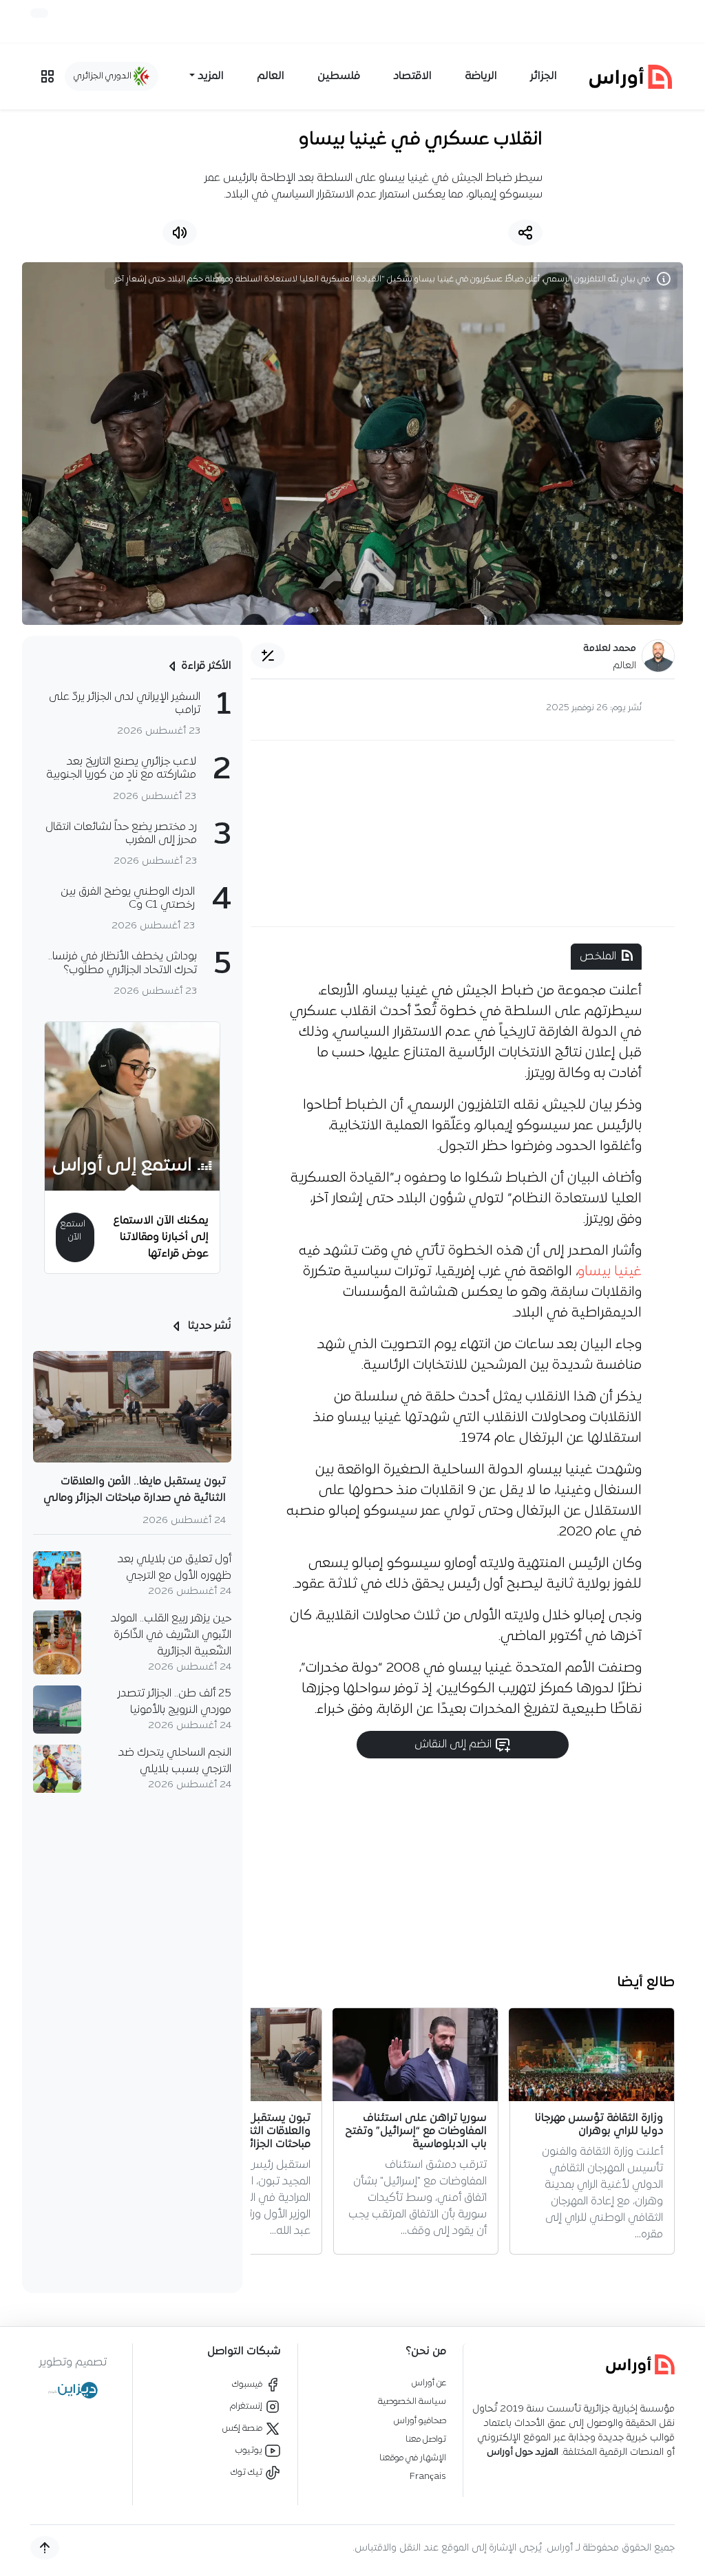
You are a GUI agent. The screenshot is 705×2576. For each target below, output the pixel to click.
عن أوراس (429, 2383)
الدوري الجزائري (104, 76)
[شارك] (525, 233)
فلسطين (339, 76)
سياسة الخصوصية (412, 2402)
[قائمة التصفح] (48, 76)
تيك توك (248, 2472)
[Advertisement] (463, 833)
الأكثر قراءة (206, 666)
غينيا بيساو (610, 1272)
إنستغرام (247, 2406)
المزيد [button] (211, 76)
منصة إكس (243, 2428)
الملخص (598, 957)
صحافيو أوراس (420, 2421)
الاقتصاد (412, 76)
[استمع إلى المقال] (180, 233)
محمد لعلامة (610, 649)
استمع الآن (73, 1231)
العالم (271, 76)
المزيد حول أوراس (523, 2452)
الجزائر (544, 76)
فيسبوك (248, 2384)
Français (428, 2477)
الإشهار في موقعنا (413, 2458)
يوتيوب (250, 2450)
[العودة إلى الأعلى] (45, 2548)
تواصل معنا (426, 2439)
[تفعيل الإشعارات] (39, 13)
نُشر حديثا (208, 1326)
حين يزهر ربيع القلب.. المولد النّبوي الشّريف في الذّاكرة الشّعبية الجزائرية (171, 1635)
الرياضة (481, 76)
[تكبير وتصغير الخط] (268, 656)
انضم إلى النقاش (454, 1745)
